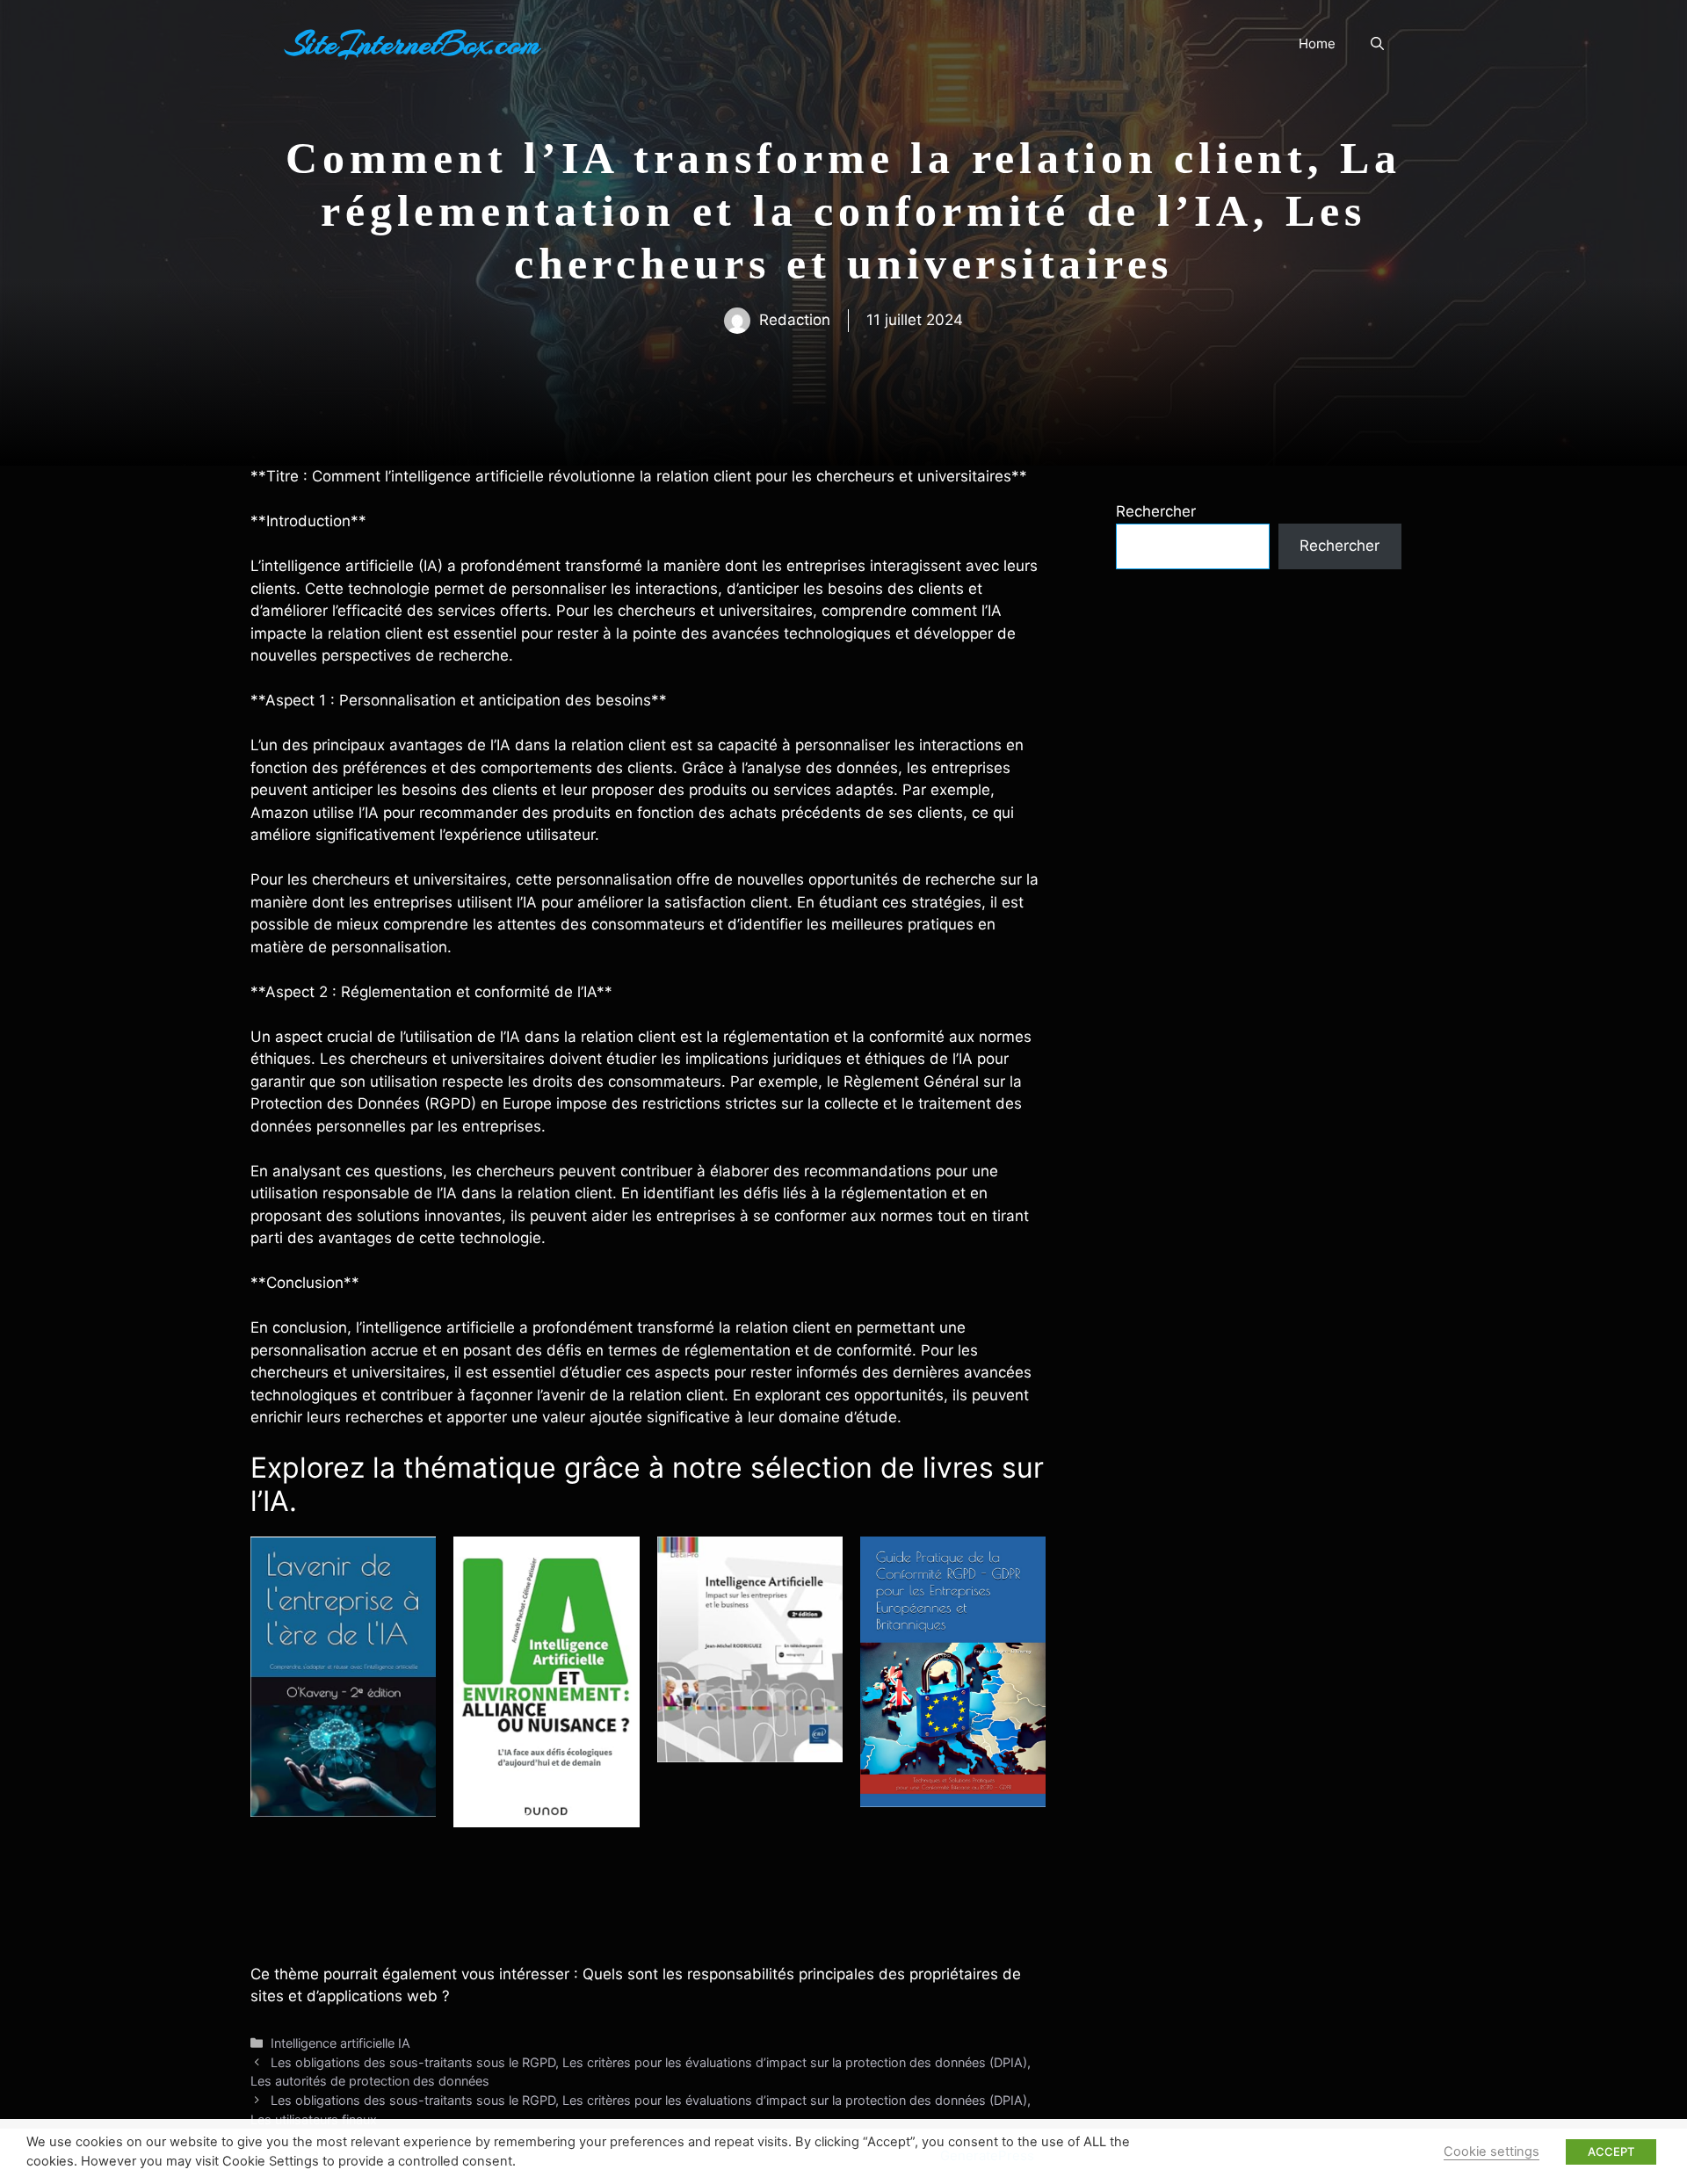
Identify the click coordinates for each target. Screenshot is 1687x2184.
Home (1317, 43)
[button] (1377, 44)
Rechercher (1156, 511)
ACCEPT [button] (1611, 2151)
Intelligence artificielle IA (340, 2043)
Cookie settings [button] (1492, 2151)
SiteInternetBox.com (413, 44)
